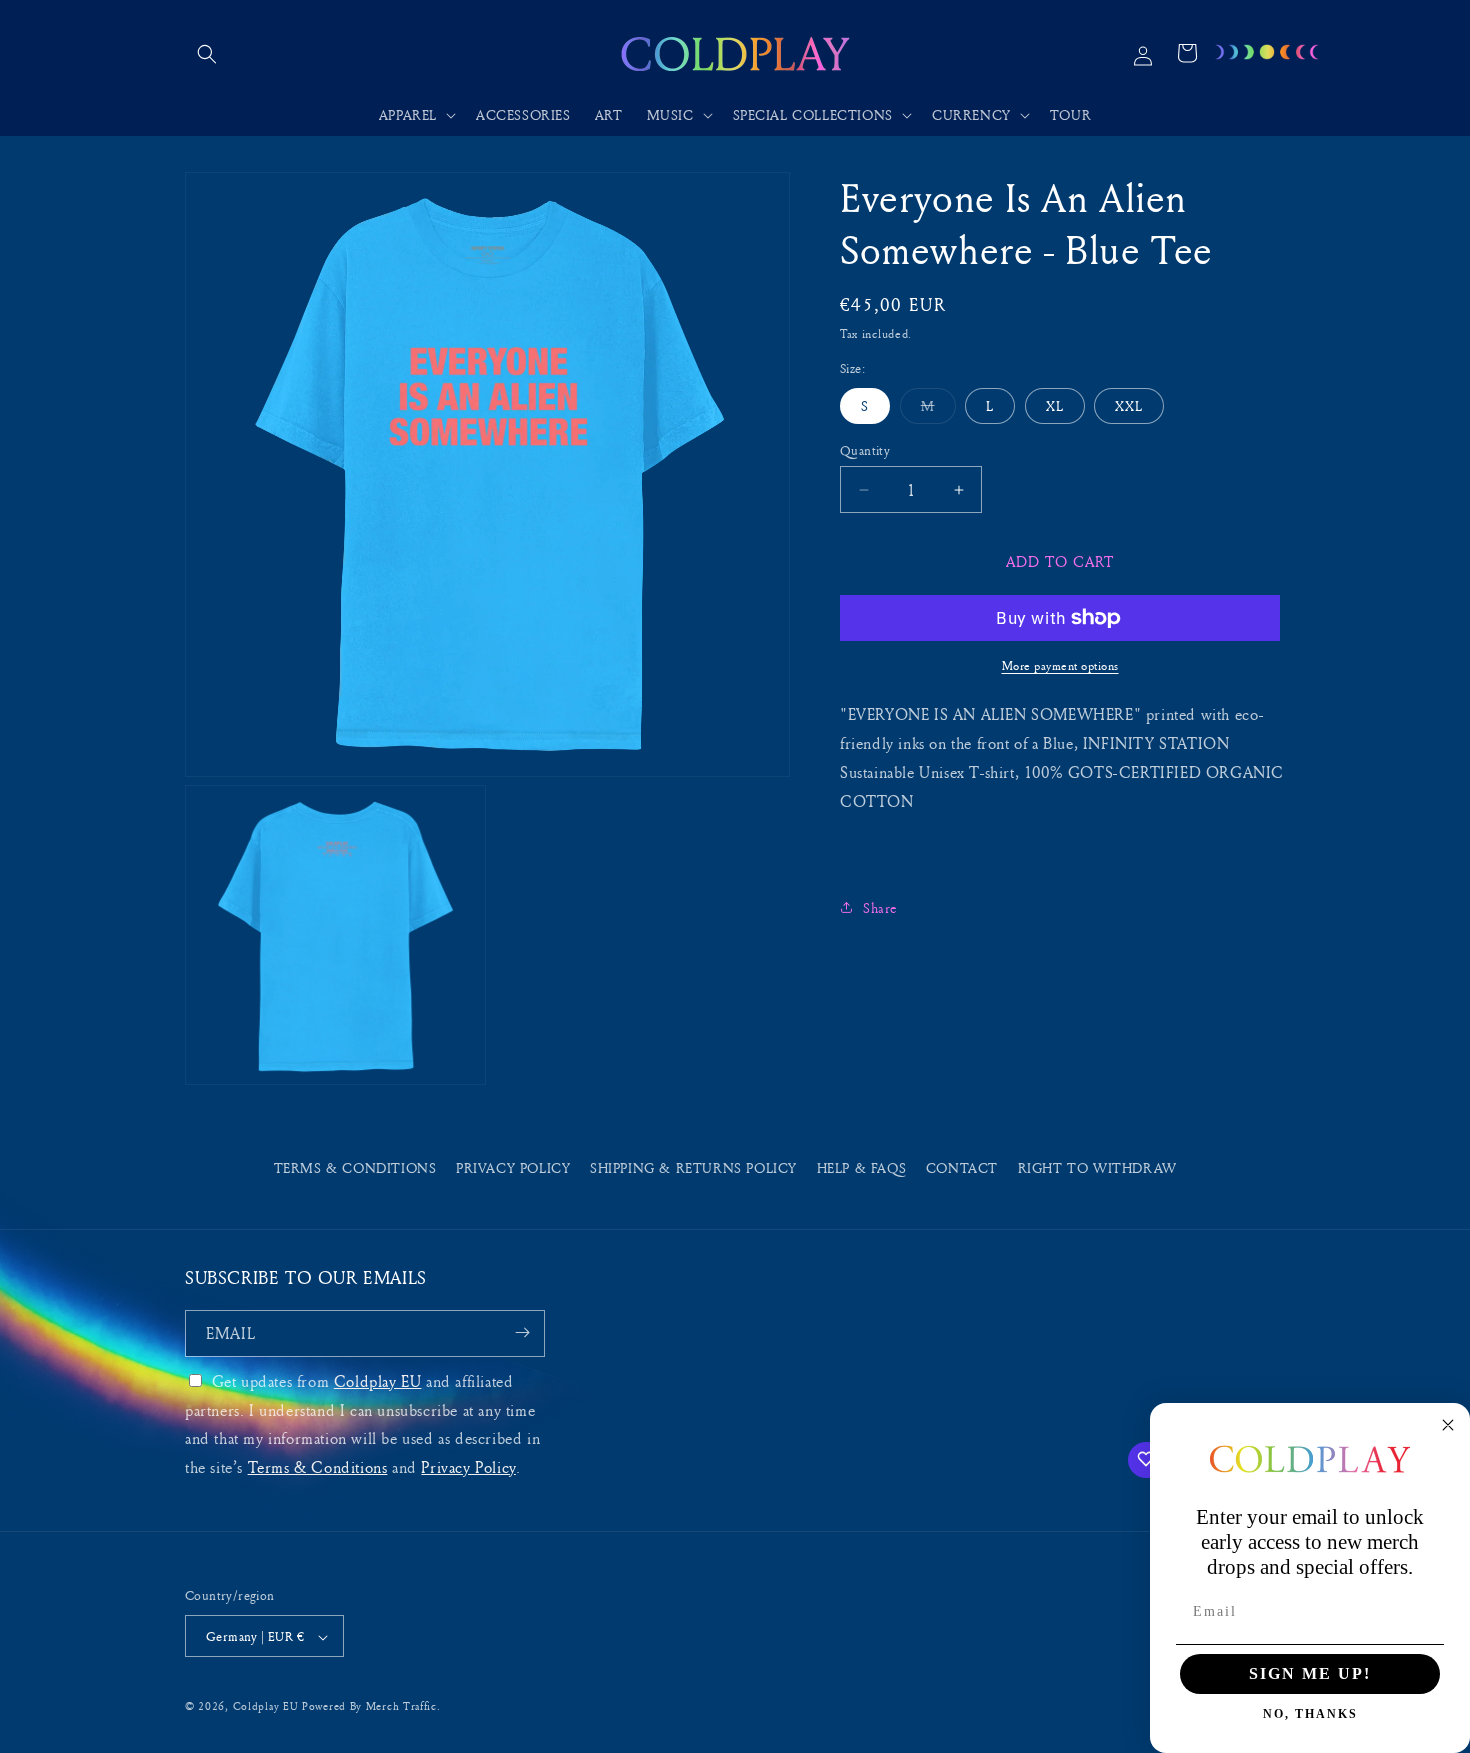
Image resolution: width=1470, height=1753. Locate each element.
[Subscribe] (522, 1332)
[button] (207, 54)
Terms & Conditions (355, 1167)
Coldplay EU (378, 1380)
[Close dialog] (1448, 1425)
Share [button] (880, 906)
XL (1055, 405)
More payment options (1060, 665)
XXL (1129, 405)
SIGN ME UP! (1310, 1673)
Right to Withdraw (1097, 1167)
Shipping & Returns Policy (693, 1167)
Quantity (865, 450)
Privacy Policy (513, 1167)
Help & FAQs (862, 1167)
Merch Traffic (401, 1706)
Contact (962, 1167)
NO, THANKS (1310, 1714)
